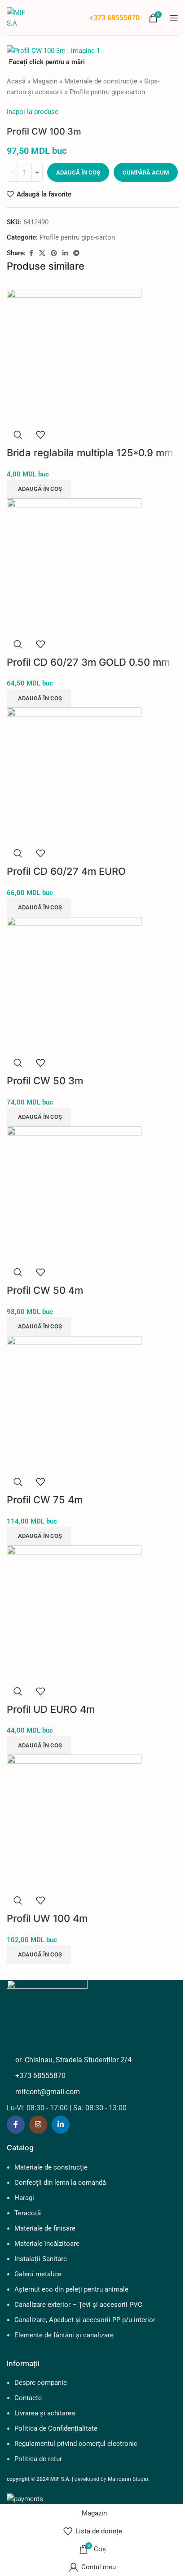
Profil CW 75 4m (45, 1500)
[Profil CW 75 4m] (74, 1403)
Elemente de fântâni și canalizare (64, 2335)
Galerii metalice (38, 2274)
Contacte (28, 2398)
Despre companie (41, 2383)
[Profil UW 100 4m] (74, 1821)
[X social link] (42, 253)
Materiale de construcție (101, 81)
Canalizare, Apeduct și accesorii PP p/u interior (85, 2320)
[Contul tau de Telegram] (76, 253)
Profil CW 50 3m (45, 1081)
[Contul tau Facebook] (31, 253)
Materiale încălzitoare (47, 2244)
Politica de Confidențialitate (56, 2428)
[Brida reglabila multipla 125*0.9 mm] (74, 356)
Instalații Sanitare (41, 2259)
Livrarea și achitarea (45, 2413)
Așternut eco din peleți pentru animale (71, 2289)
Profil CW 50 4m (45, 1290)
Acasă (16, 81)
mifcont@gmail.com (48, 2092)
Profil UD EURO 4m (51, 1709)
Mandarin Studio (128, 2479)
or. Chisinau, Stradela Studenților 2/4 (73, 2060)
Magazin (45, 81)
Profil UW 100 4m (47, 1918)
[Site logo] (21, 17)
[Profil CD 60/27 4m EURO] (74, 774)
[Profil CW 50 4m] (74, 1193)
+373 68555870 (115, 18)
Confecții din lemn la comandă (60, 2183)
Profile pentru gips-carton (107, 92)
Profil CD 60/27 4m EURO (66, 871)
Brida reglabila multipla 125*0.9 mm (90, 453)
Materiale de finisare (45, 2228)
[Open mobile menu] (174, 18)
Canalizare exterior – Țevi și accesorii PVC (78, 2305)
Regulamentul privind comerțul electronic (76, 2444)
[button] (39, 489)
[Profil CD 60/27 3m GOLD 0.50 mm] (74, 565)
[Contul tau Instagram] (38, 2125)
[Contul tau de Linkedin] (65, 253)
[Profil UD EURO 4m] (74, 1612)
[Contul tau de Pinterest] (54, 253)
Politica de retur (38, 2459)
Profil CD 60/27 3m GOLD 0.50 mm (88, 662)
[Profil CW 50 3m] (74, 984)
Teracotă (28, 2213)
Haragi (24, 2198)
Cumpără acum (146, 172)
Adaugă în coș (78, 172)
